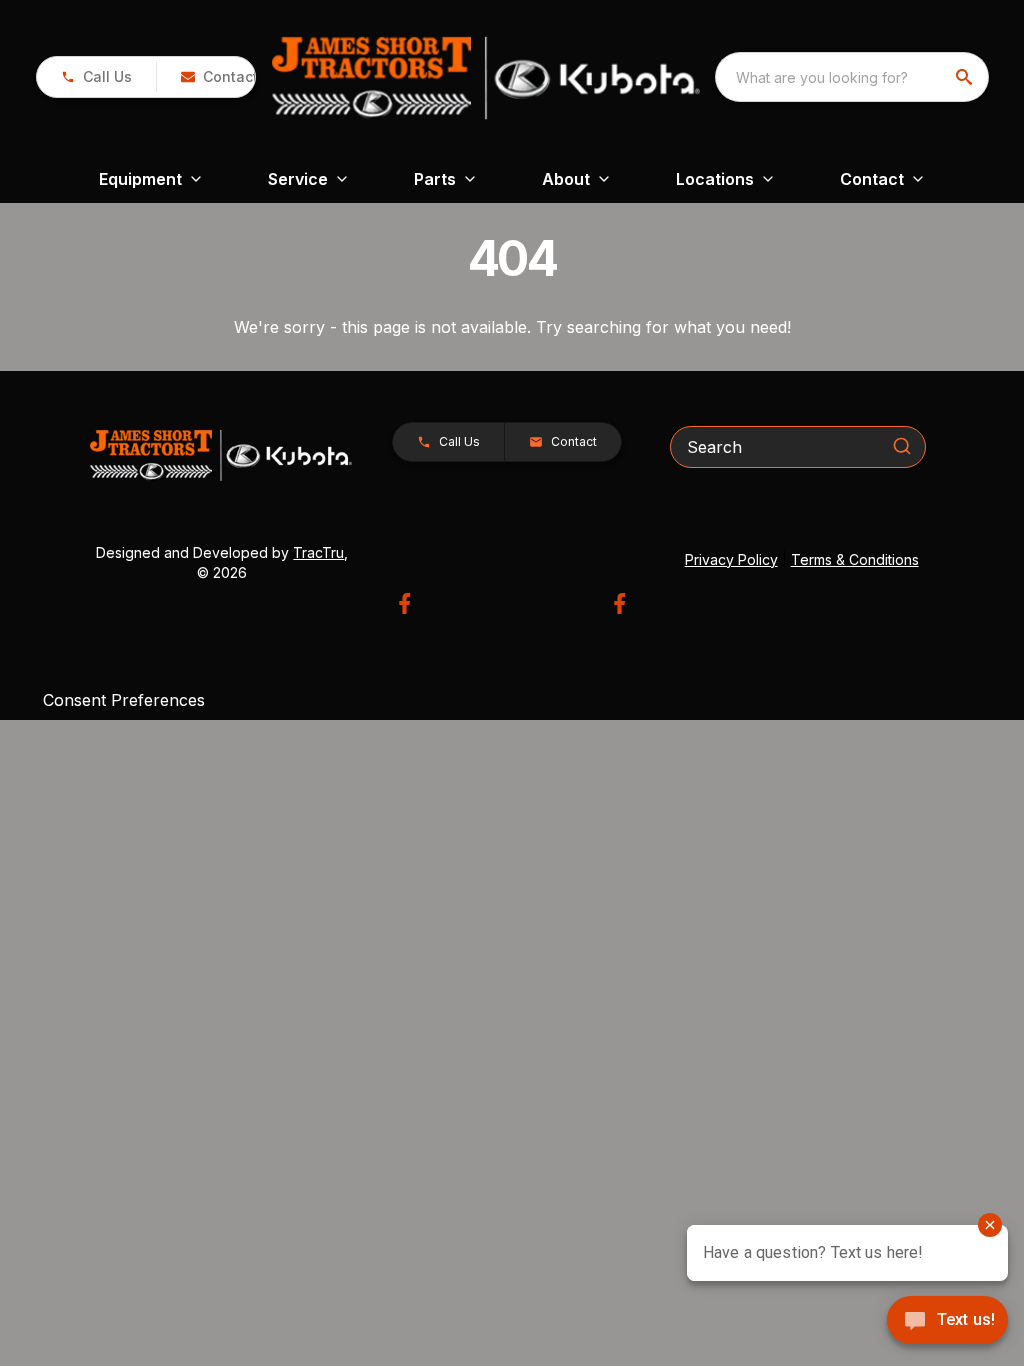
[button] (96, 77)
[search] (966, 77)
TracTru (318, 552)
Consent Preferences (124, 700)
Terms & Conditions (855, 559)
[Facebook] (404, 603)
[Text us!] (947, 1322)
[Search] (902, 446)
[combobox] (852, 77)
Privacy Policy (731, 559)
